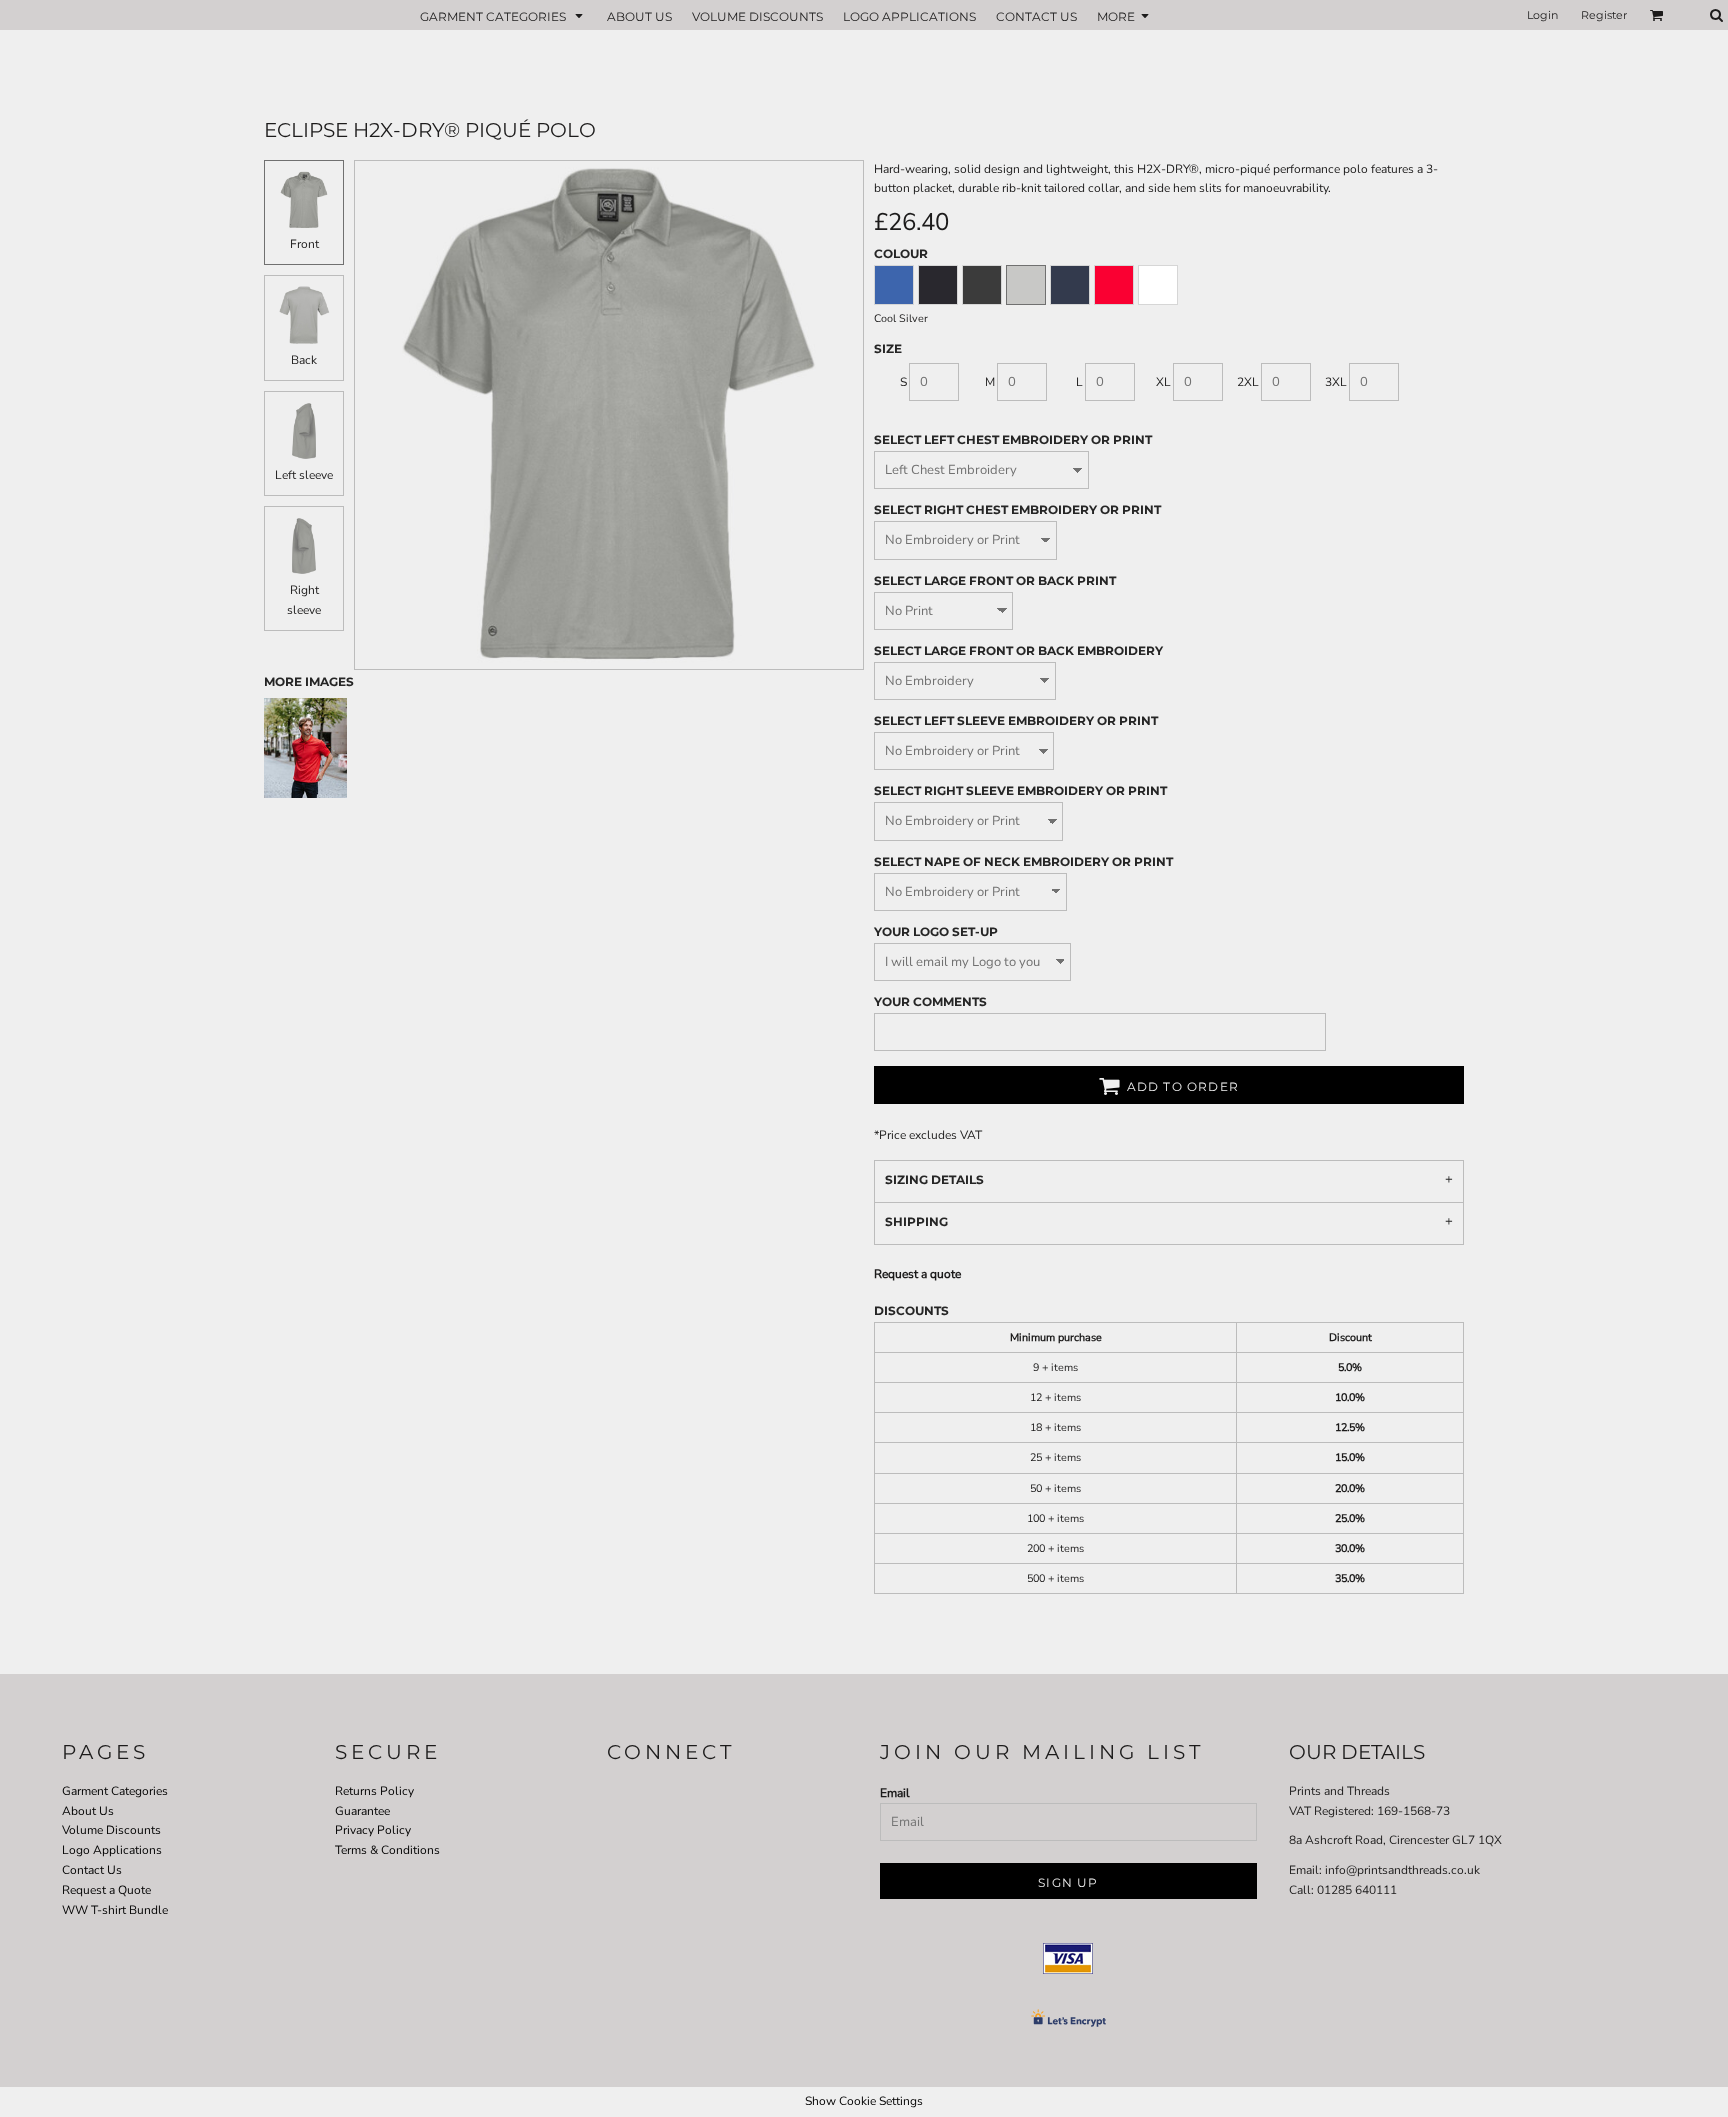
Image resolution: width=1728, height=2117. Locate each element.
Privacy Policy (373, 1830)
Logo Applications (112, 1850)
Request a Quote (106, 1890)
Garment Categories (115, 1791)
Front (304, 244)
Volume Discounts (111, 1830)
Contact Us (92, 1870)
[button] (503, 15)
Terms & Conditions (387, 1850)
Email (895, 1793)
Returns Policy (374, 1791)
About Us (88, 1811)
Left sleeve (304, 475)
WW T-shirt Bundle (115, 1910)
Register (1604, 15)
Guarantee (362, 1811)
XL (1163, 382)
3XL (1336, 382)
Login (1542, 15)
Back (304, 360)
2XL (1248, 382)
